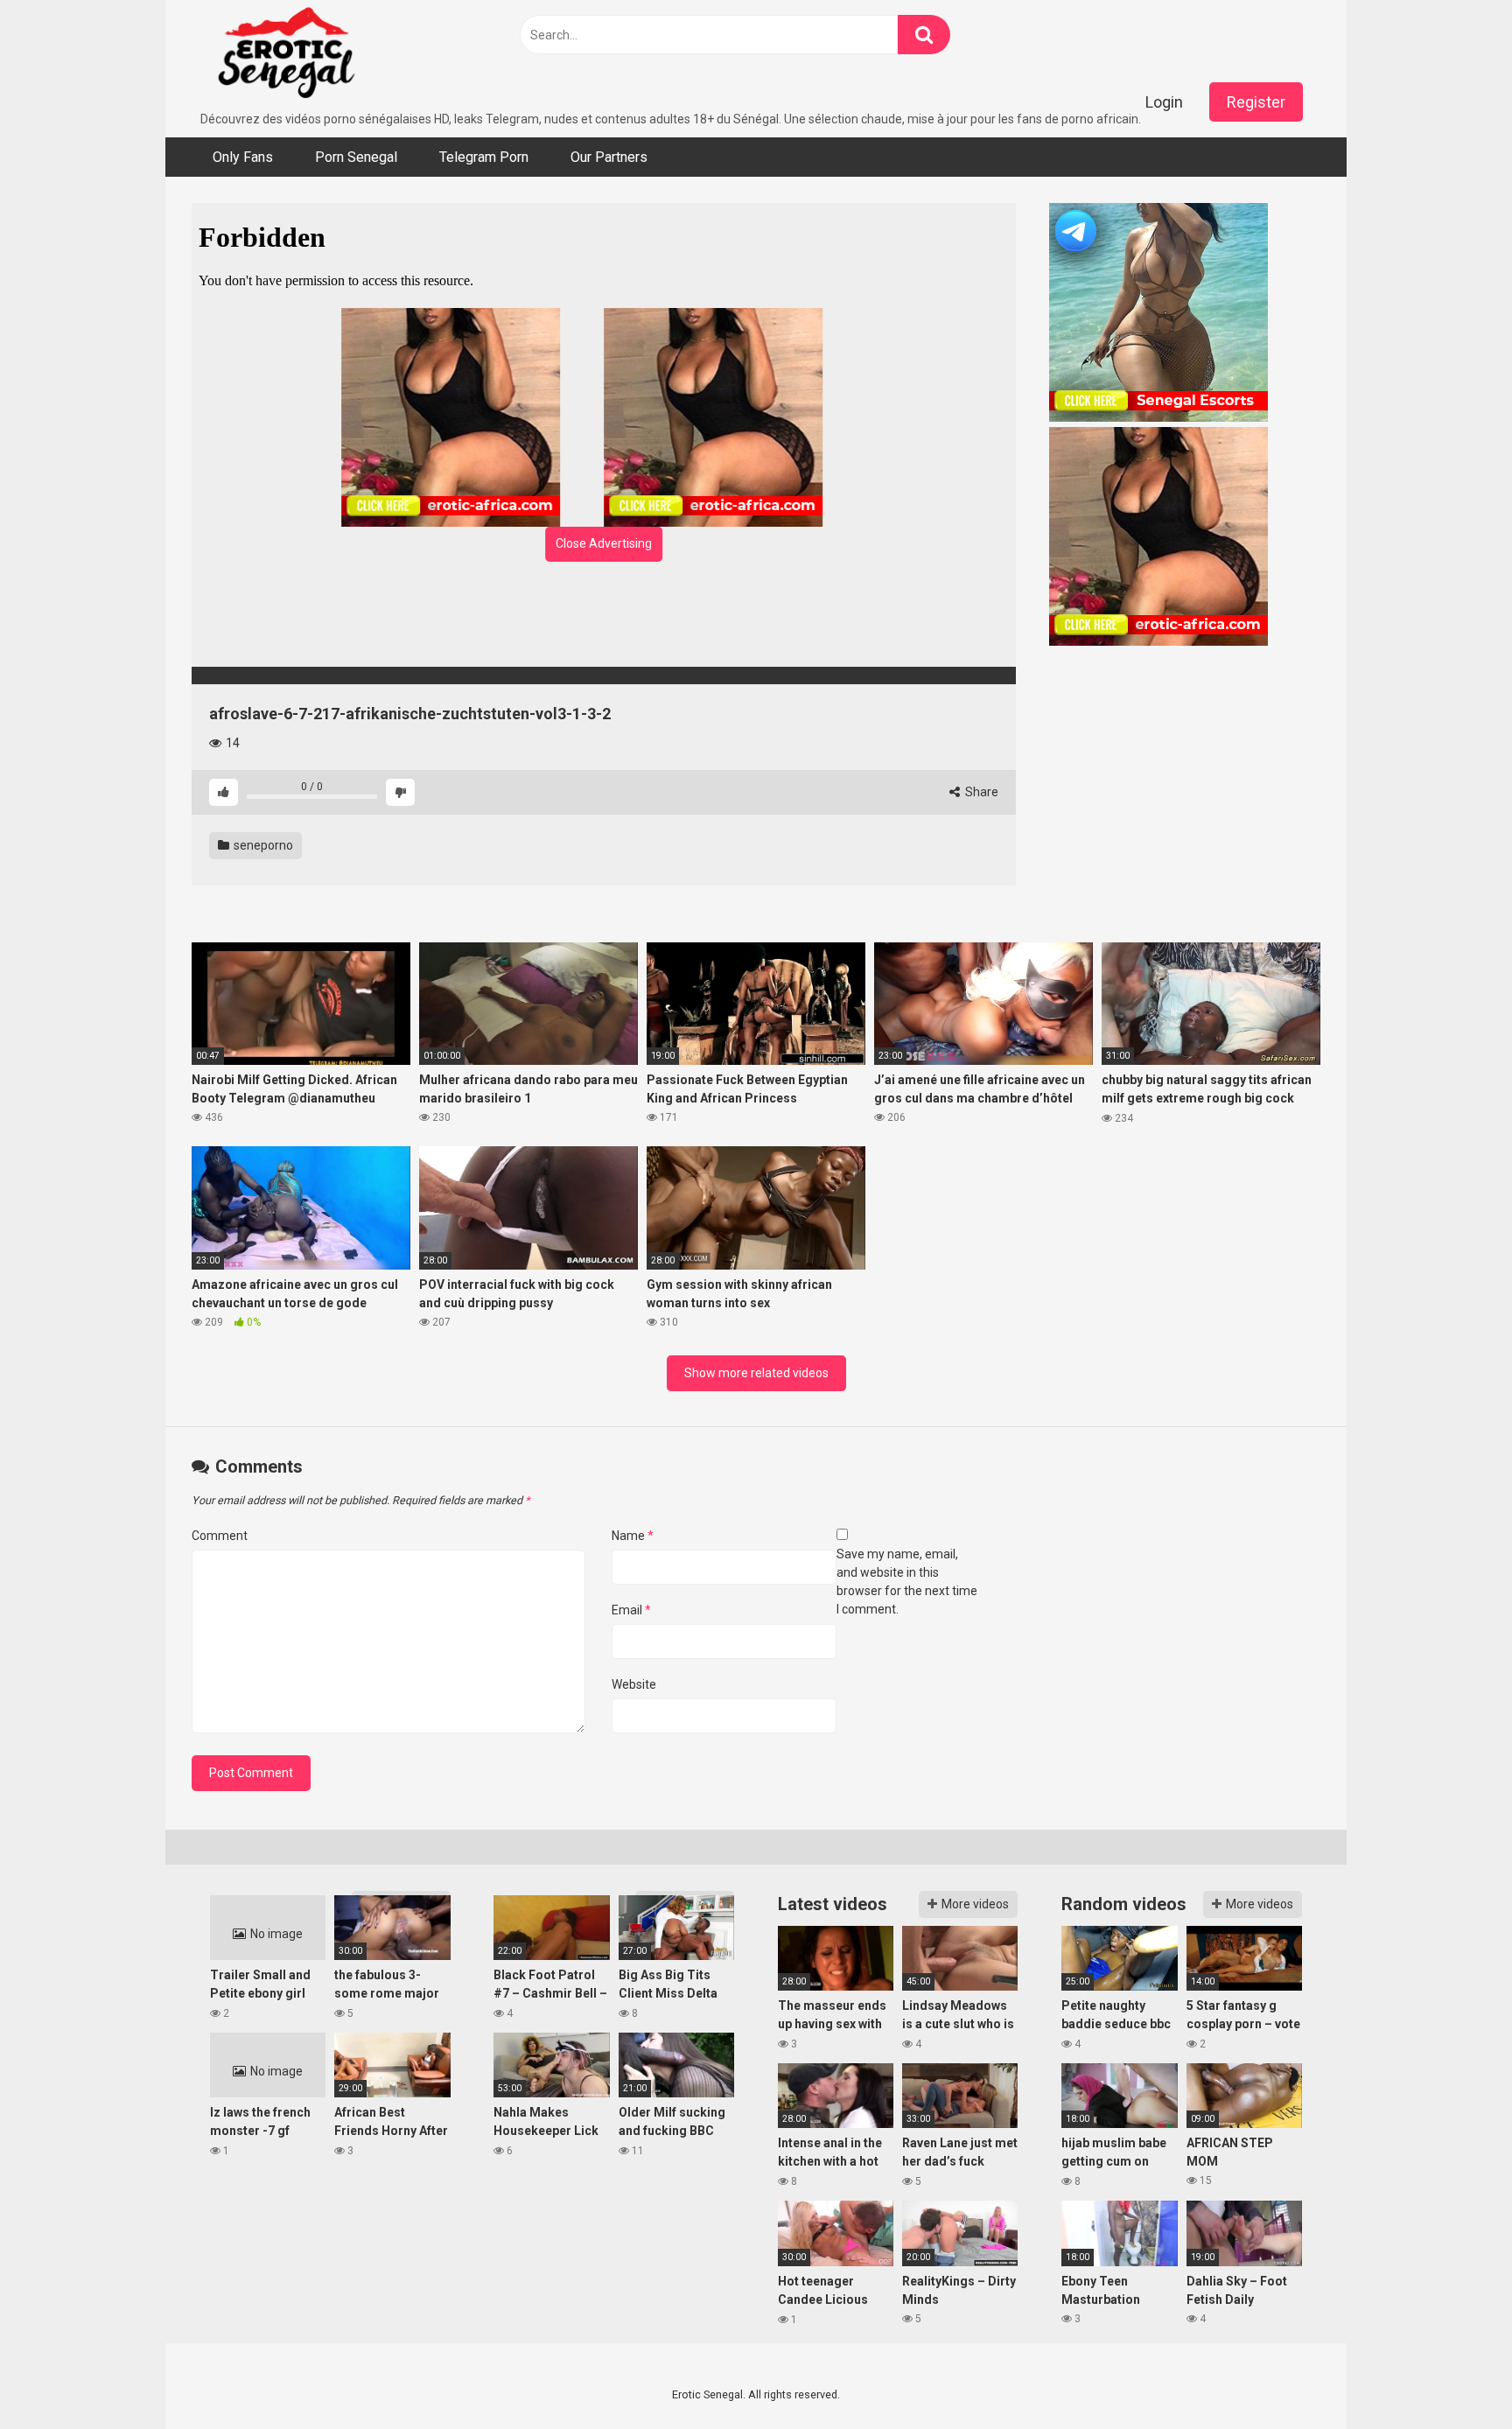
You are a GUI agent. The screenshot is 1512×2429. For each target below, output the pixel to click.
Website (634, 1684)
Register (1256, 102)
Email (631, 1610)
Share (980, 792)
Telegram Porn (484, 157)
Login (1164, 102)
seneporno (262, 845)
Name (633, 1536)
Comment (220, 1536)
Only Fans (243, 157)
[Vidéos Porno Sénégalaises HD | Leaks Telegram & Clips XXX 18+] (286, 55)
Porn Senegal (356, 157)
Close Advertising (604, 543)
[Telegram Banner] (1185, 315)
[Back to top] (1453, 2376)
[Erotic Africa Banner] (472, 417)
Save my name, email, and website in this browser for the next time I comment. (907, 1582)
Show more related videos (756, 1373)
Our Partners (609, 157)
